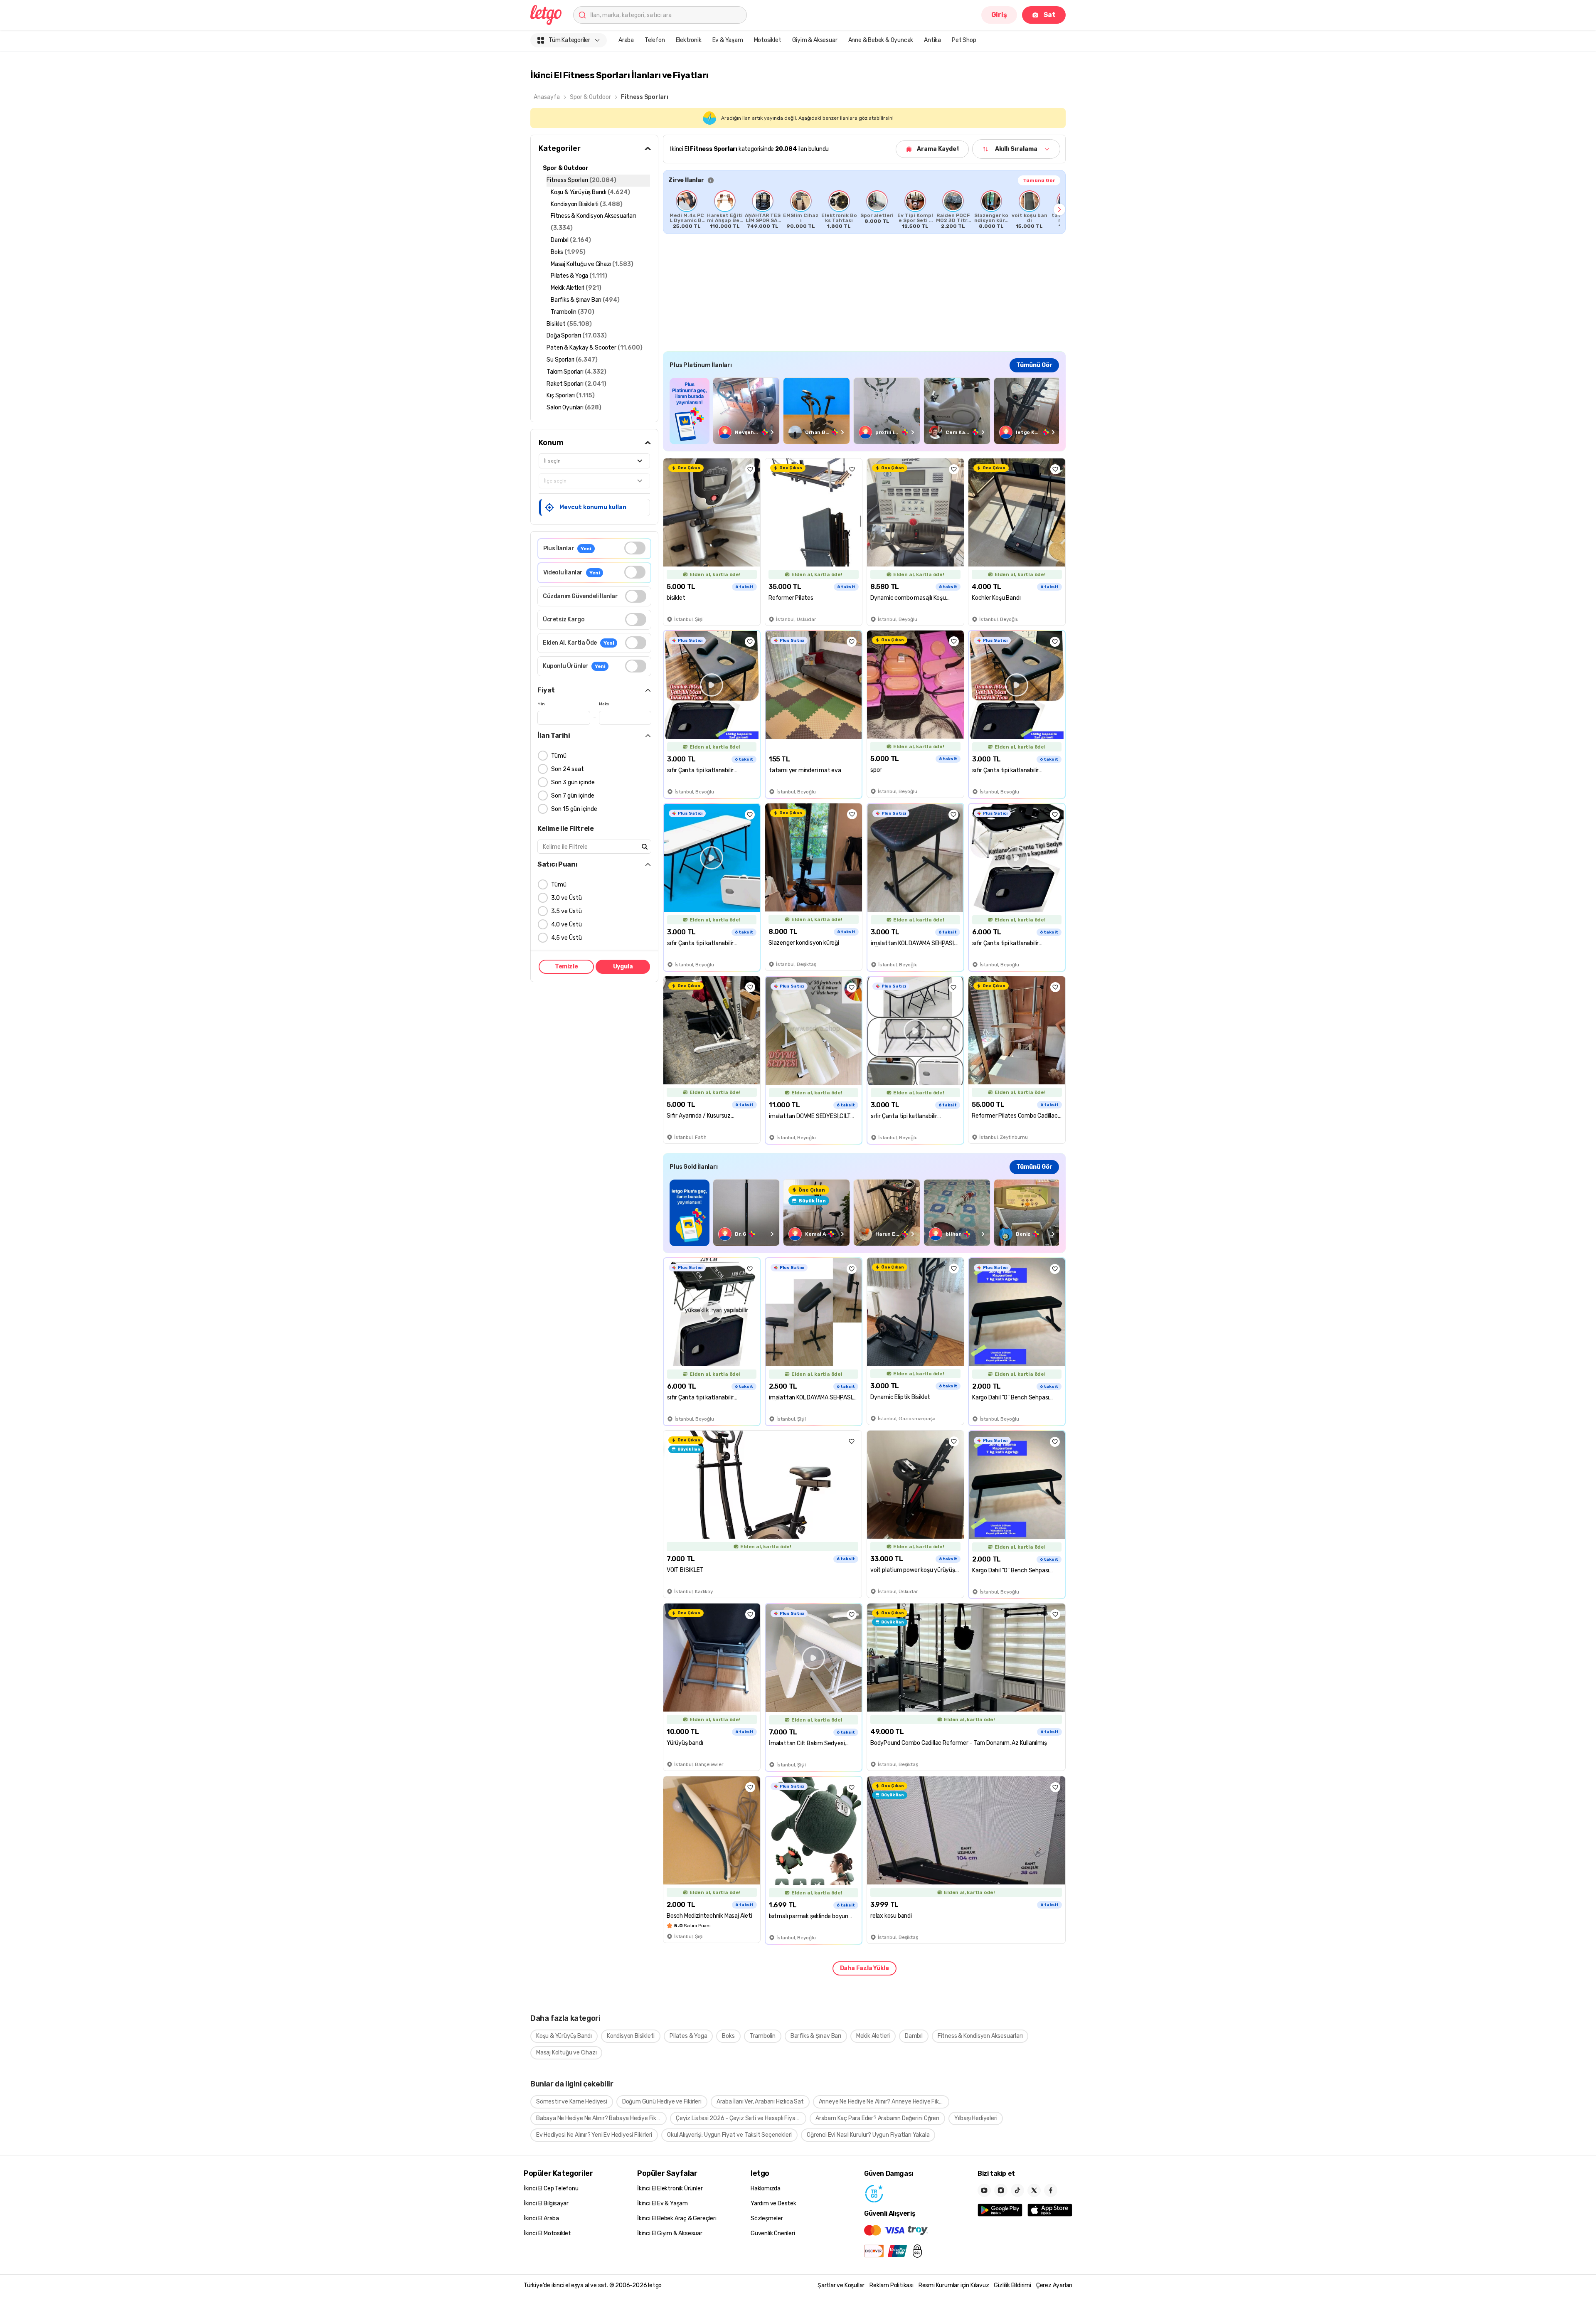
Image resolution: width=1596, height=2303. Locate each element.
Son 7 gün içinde (573, 796)
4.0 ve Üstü (566, 925)
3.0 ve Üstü (566, 898)
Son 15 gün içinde (574, 809)
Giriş (999, 15)
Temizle (566, 967)
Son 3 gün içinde (573, 782)
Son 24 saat (568, 769)
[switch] (635, 548)
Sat (1050, 15)
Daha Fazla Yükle (864, 1968)
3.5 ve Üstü (566, 911)
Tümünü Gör (1039, 180)
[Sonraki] (1059, 209)
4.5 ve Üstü (566, 938)
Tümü (559, 756)
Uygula (623, 967)
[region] (864, 209)
